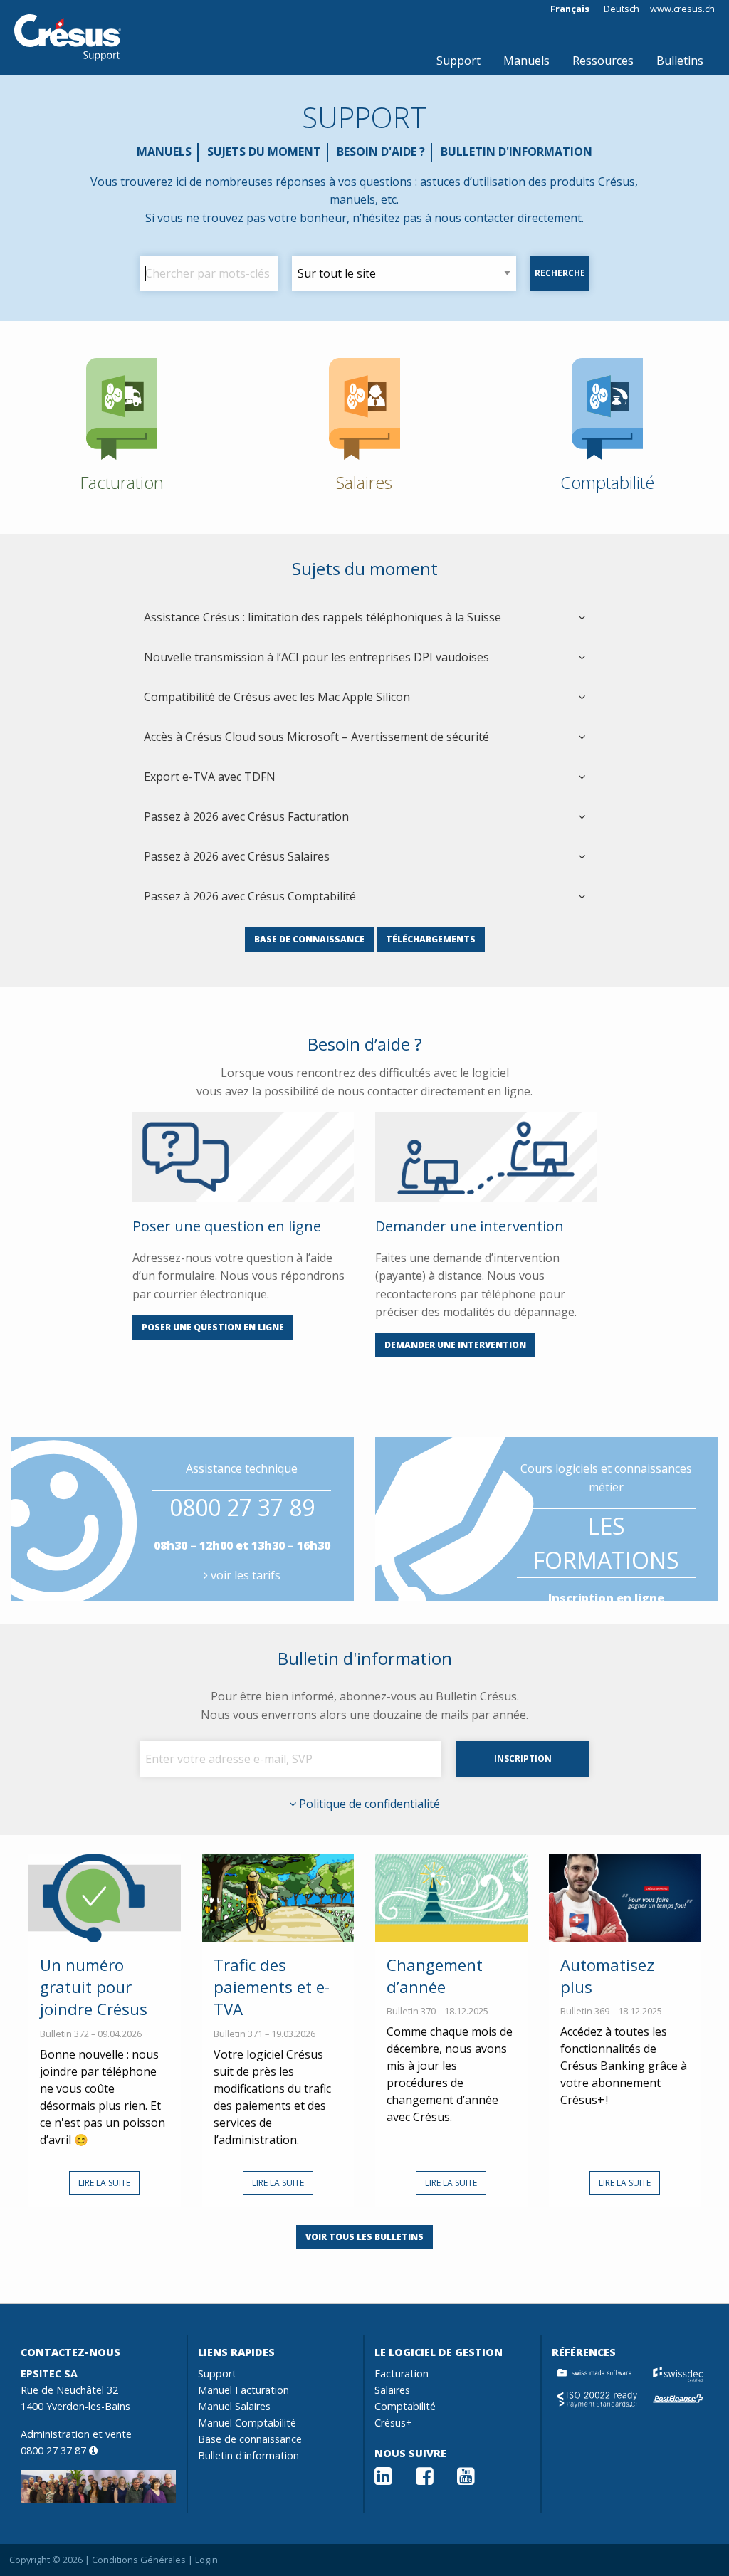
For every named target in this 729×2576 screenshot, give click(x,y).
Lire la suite (104, 2183)
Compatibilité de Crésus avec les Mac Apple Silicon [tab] (277, 697)
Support (458, 61)
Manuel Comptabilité (247, 2423)
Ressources (603, 61)
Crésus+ (393, 2423)
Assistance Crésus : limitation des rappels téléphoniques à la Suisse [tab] (322, 617)
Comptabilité (405, 2406)
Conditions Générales (139, 2560)
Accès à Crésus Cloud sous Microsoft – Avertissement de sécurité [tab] (316, 737)
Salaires (392, 2390)
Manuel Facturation (243, 2390)
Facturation (402, 2373)
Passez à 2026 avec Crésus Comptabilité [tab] (250, 896)
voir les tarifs (244, 1575)
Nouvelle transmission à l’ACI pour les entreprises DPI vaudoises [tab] (316, 657)
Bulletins (680, 61)
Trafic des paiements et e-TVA (272, 1987)
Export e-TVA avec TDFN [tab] (210, 777)
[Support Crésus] (68, 38)
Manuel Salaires (234, 2406)
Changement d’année (435, 1976)
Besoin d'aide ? (381, 152)
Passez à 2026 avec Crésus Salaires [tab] (237, 856)
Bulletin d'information (516, 152)
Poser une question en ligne (213, 1327)
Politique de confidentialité (368, 1804)
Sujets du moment (264, 152)
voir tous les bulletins (364, 2237)
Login (206, 2560)
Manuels (526, 61)
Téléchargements (431, 939)
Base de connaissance (309, 939)
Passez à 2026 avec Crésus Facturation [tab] (246, 816)
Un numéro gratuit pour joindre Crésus (94, 1987)
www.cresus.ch (682, 9)
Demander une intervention (455, 1345)
